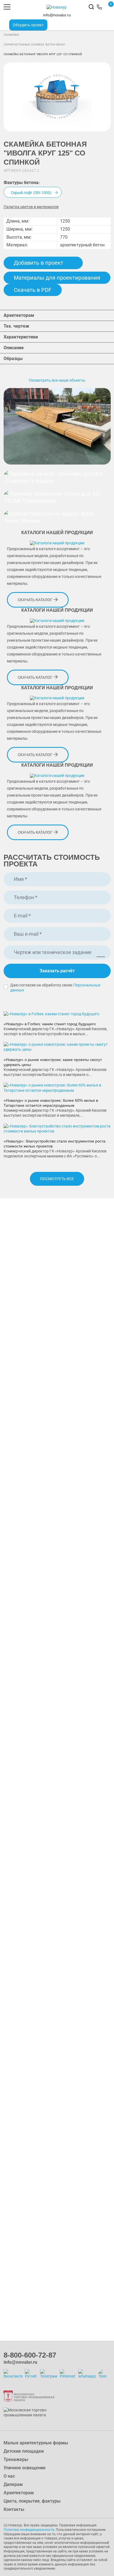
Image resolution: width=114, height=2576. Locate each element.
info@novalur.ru (57, 15)
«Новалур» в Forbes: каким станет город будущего (50, 1024)
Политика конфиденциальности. (29, 2530)
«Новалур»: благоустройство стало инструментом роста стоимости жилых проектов (55, 1144)
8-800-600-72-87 (30, 2355)
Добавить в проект (39, 263)
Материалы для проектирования (57, 278)
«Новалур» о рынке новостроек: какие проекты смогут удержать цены (53, 1062)
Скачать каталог (36, 600)
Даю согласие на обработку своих (55, 988)
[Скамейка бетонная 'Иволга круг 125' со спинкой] (57, 97)
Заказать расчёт (57, 971)
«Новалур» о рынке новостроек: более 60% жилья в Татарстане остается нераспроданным (51, 1103)
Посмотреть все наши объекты (57, 380)
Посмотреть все (57, 1179)
